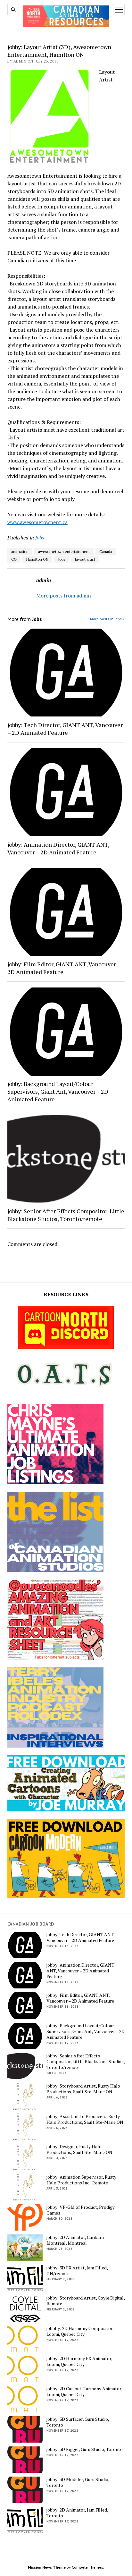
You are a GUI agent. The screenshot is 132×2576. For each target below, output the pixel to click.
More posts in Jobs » (107, 619)
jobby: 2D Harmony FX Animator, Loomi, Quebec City (79, 2361)
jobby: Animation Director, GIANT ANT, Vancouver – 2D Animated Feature (58, 848)
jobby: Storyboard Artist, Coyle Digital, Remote (86, 2301)
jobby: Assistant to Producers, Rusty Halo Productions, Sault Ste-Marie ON (85, 2119)
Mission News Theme (47, 2567)
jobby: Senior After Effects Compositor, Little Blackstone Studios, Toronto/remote (66, 1215)
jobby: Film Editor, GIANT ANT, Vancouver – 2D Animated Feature (64, 968)
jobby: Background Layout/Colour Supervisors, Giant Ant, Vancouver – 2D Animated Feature (58, 1091)
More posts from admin (64, 596)
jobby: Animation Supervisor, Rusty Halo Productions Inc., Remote (81, 2180)
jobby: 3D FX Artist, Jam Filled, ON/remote (77, 2271)
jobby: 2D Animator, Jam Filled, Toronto (77, 2513)
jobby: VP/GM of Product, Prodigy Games (81, 2210)
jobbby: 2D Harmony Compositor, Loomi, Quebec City (80, 2331)
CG (14, 559)
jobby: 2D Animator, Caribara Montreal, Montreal (75, 2240)
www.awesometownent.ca (37, 522)
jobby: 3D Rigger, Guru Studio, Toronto (85, 2449)
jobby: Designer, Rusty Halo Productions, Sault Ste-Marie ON (79, 2149)
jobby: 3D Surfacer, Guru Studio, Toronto (78, 2422)
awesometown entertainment (64, 551)
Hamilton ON (37, 559)
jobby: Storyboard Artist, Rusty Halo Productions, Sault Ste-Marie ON (83, 2089)
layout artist (85, 559)
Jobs (40, 538)
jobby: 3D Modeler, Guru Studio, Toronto (78, 2482)
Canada (106, 551)
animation (20, 551)
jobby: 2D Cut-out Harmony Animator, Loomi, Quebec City (84, 2392)
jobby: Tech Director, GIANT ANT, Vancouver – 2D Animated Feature (65, 729)
